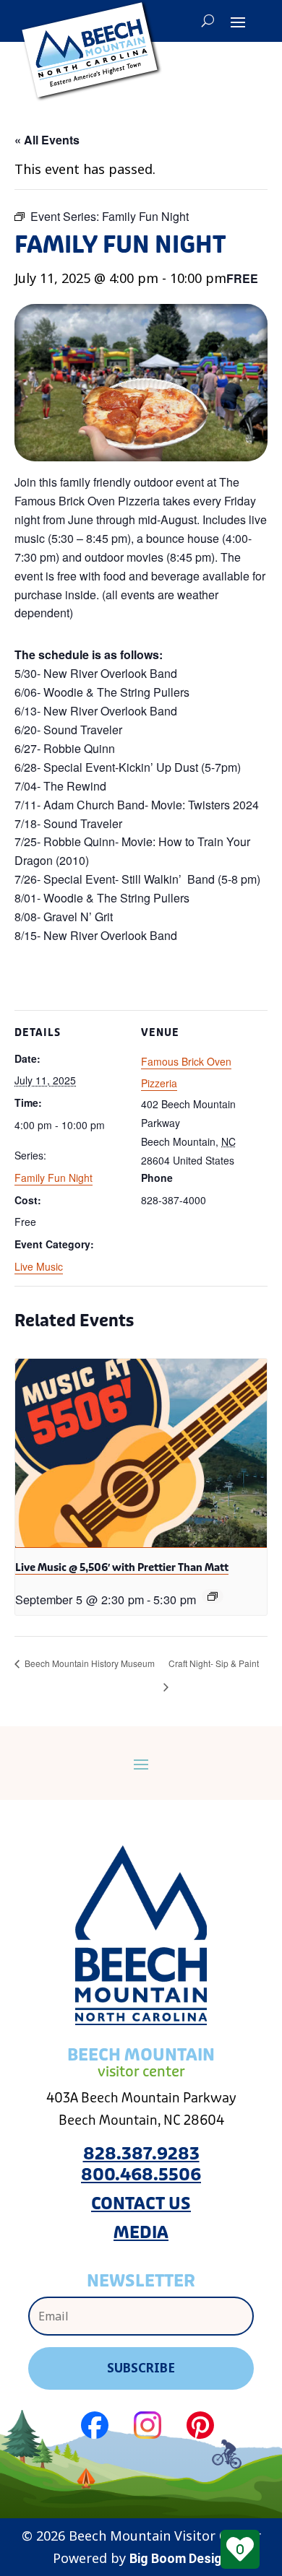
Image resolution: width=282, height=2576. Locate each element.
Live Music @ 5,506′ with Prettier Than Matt (122, 1567)
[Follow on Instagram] (148, 2425)
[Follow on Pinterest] (200, 2425)
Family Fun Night (54, 1178)
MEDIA (141, 2233)
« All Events (47, 140)
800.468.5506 (141, 2175)
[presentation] (141, 1453)
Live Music (39, 1266)
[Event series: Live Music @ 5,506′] (213, 1596)
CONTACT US (141, 2204)
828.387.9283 (141, 2154)
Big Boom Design (179, 2558)
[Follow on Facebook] (95, 2425)
